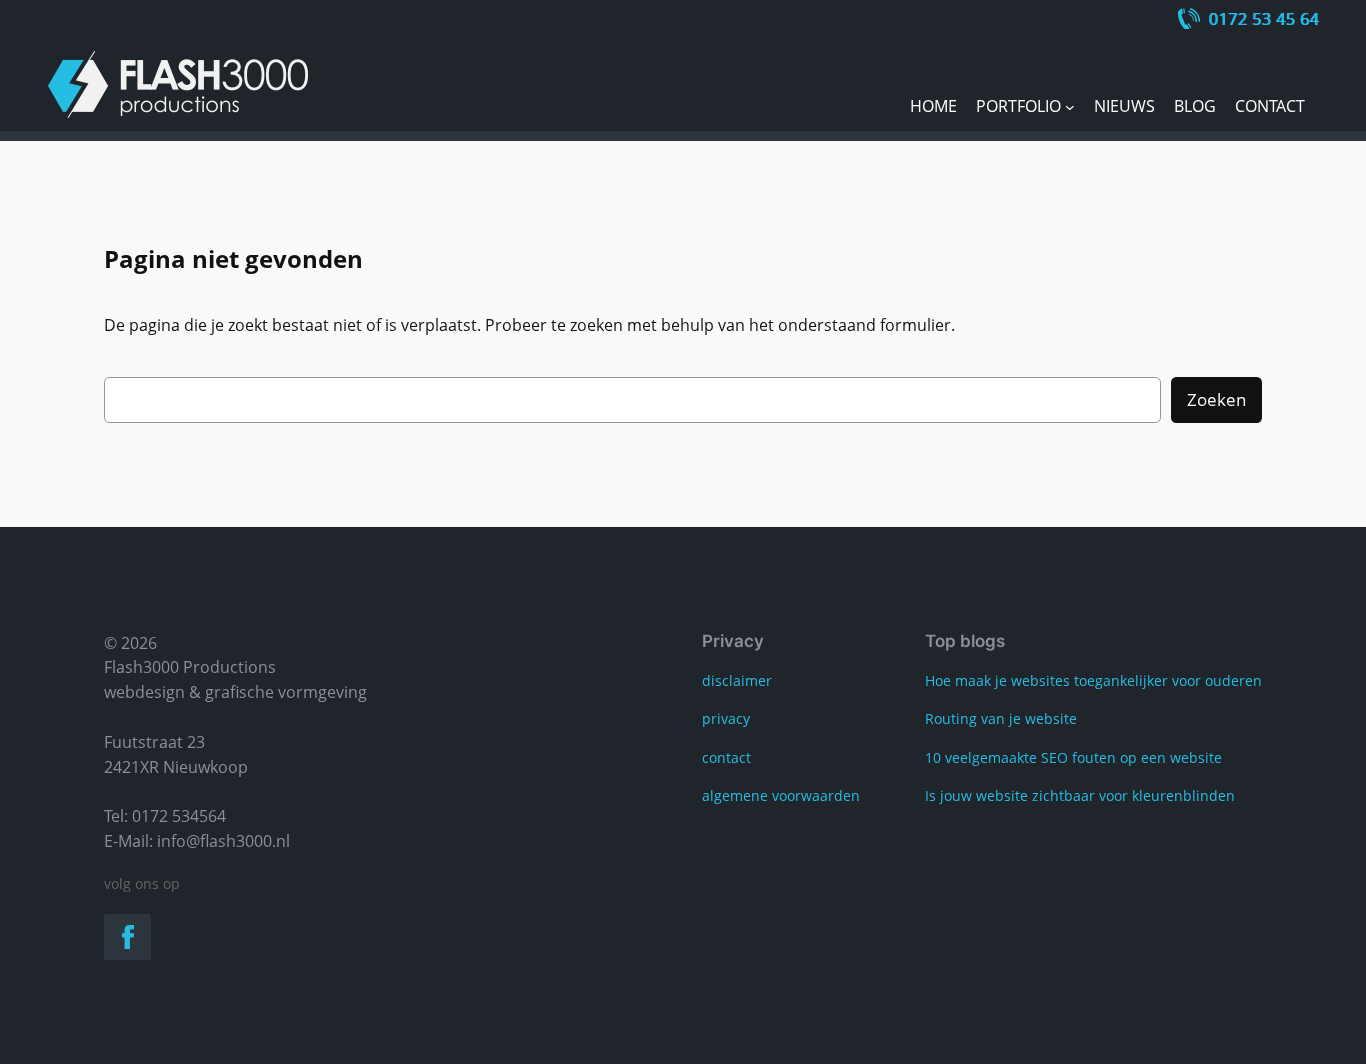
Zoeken (1216, 399)
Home (933, 106)
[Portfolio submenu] (1070, 107)
